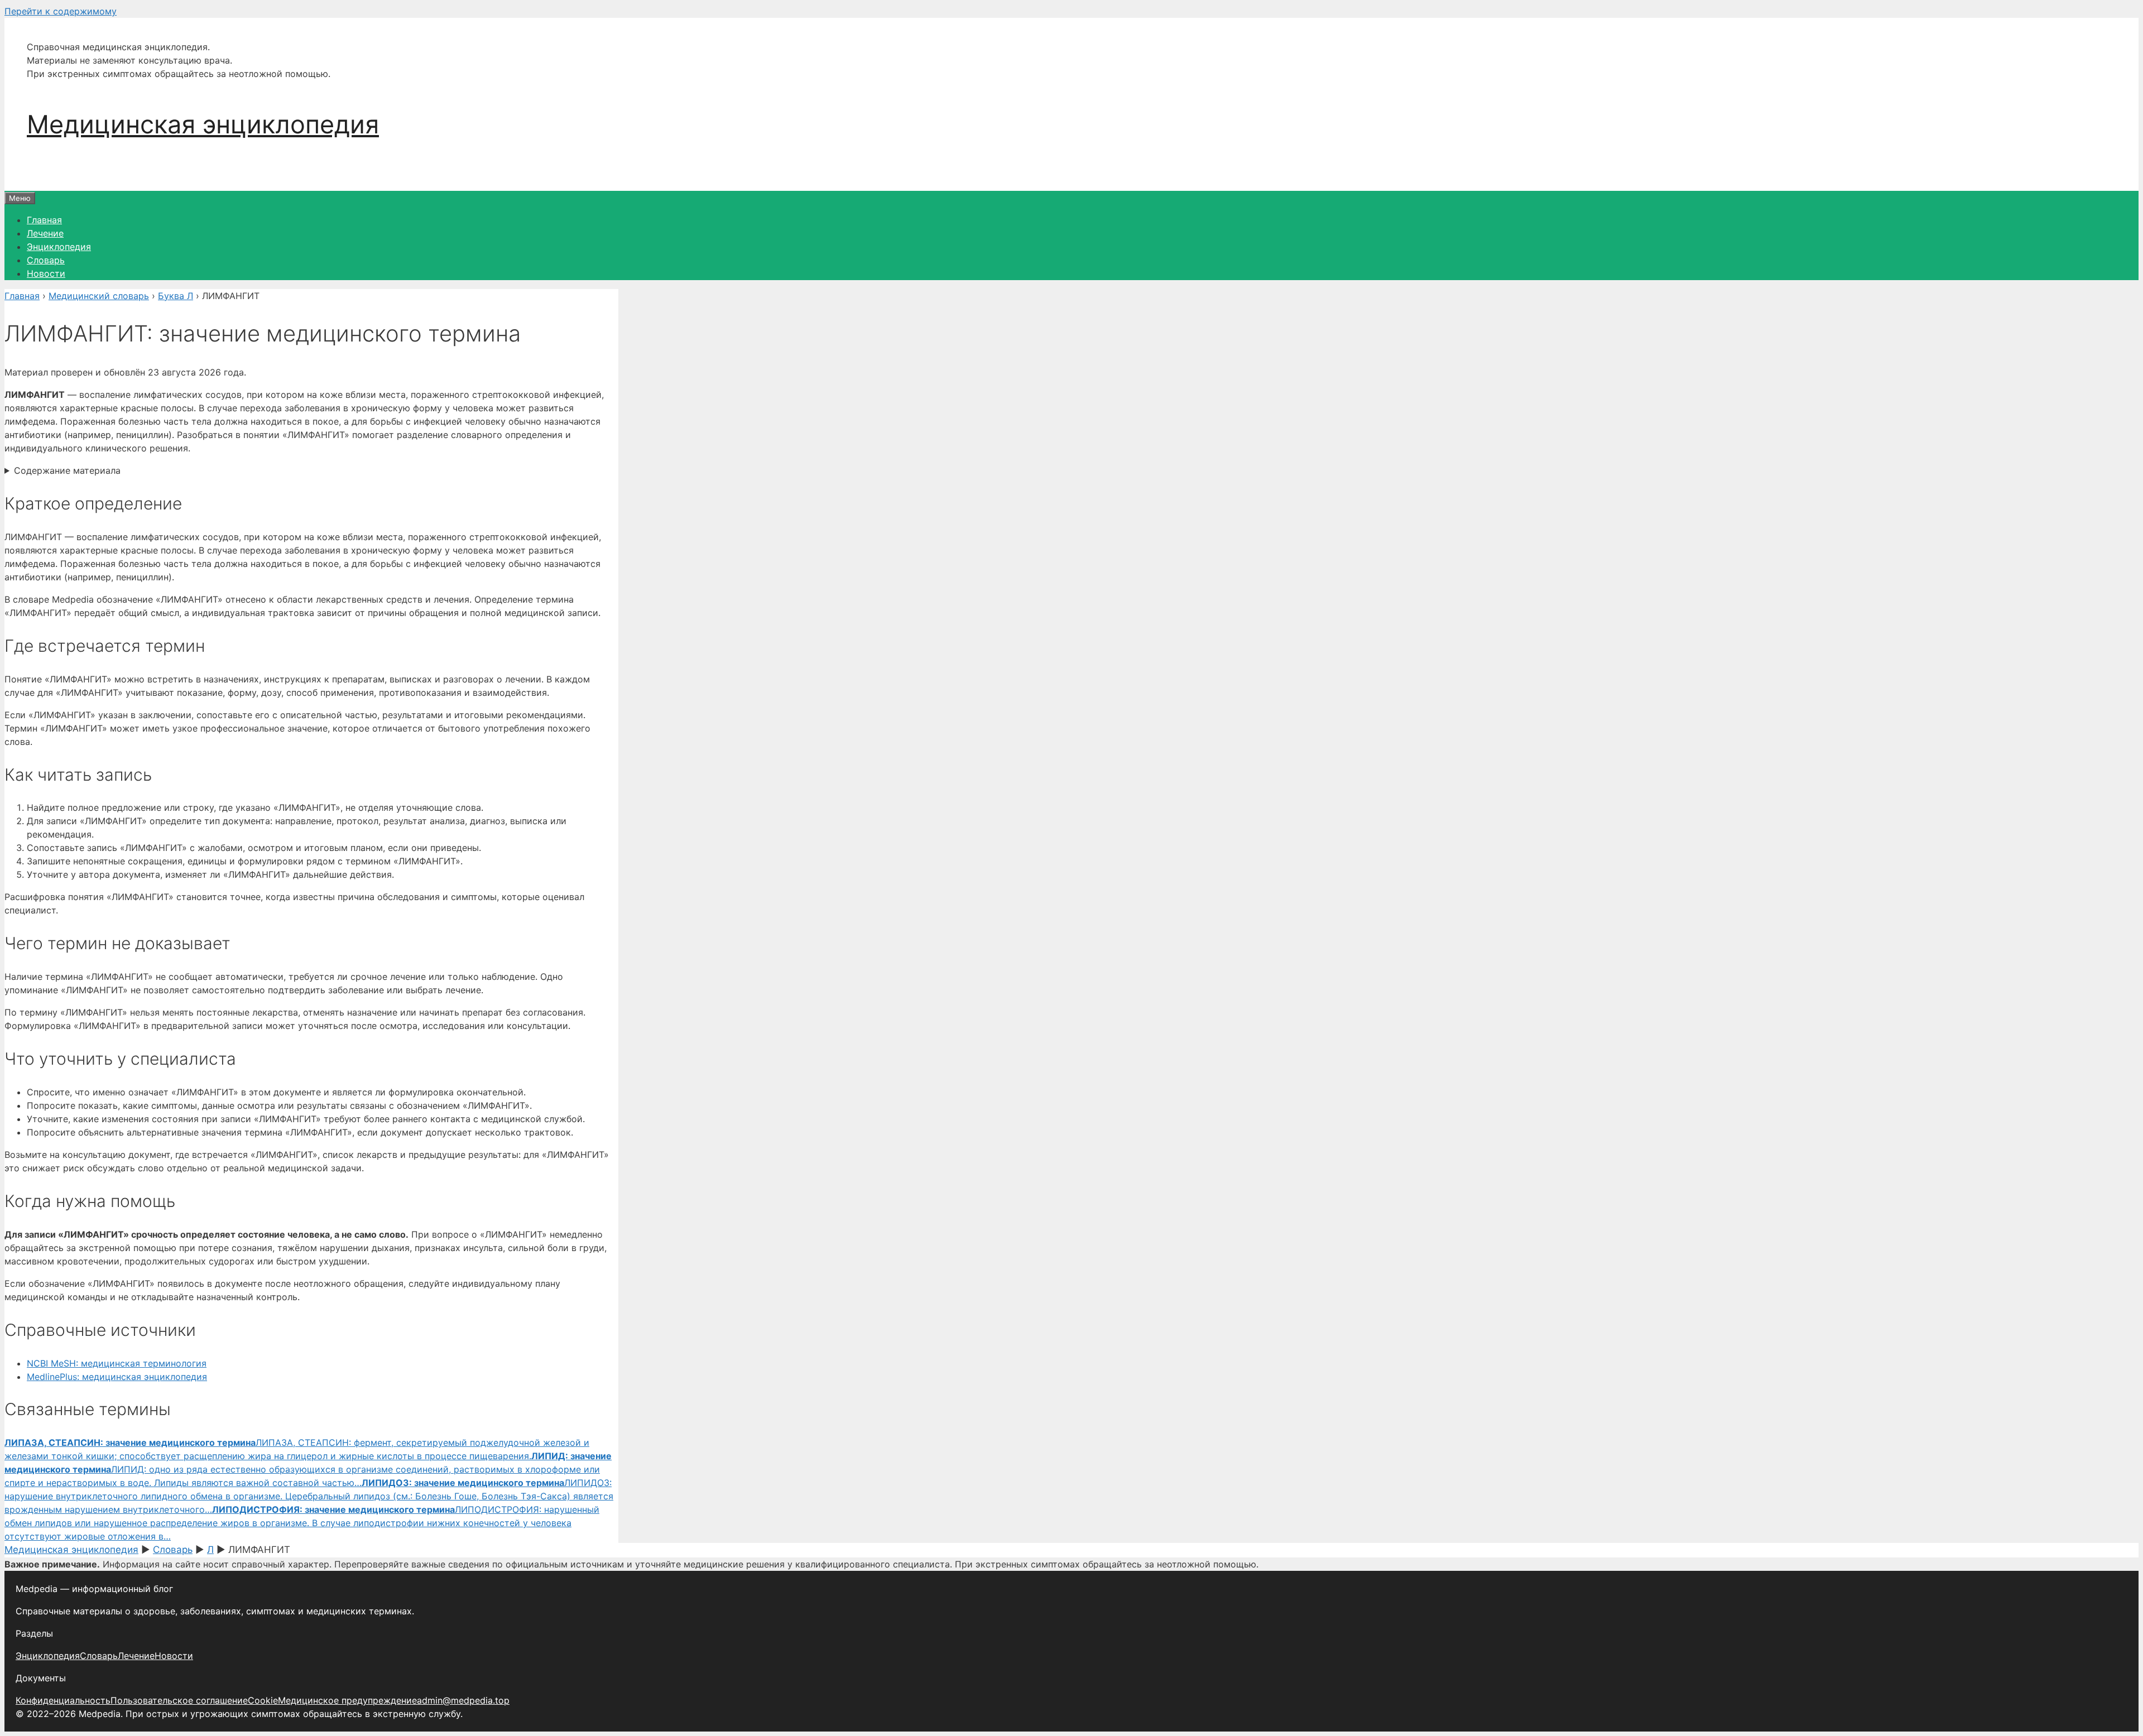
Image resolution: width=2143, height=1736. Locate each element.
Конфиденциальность (63, 1700)
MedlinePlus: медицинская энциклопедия (117, 1377)
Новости (46, 273)
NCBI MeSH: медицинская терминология (117, 1363)
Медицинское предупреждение (347, 1700)
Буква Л (176, 296)
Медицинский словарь (99, 296)
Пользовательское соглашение (179, 1700)
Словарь (46, 260)
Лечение (45, 233)
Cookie (263, 1700)
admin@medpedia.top (463, 1700)
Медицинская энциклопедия (203, 124)
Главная (44, 220)
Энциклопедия (59, 247)
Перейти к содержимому (61, 11)
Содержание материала (67, 470)
